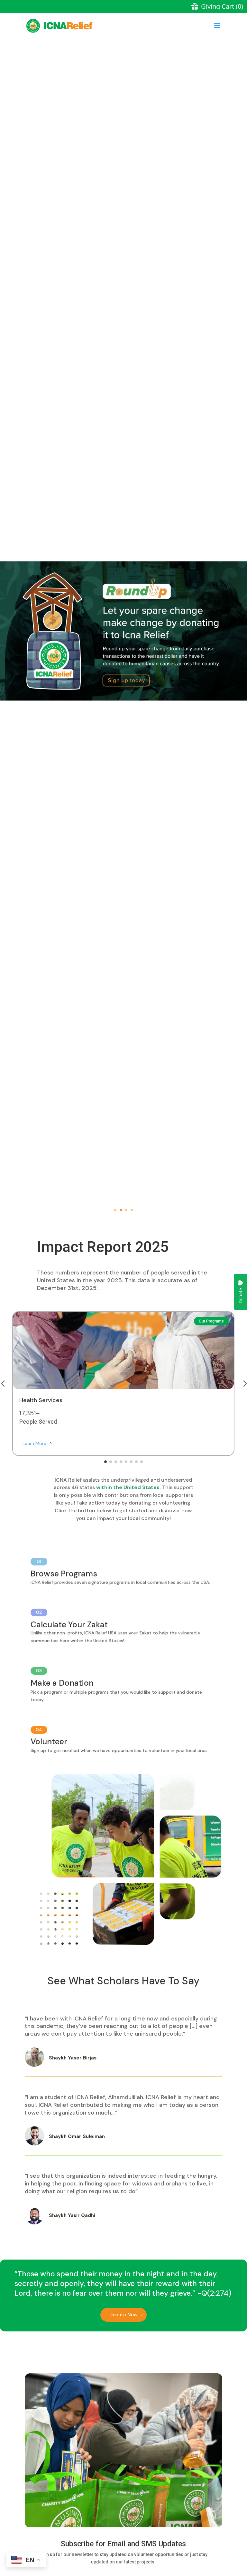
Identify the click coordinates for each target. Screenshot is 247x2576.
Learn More (34, 1443)
